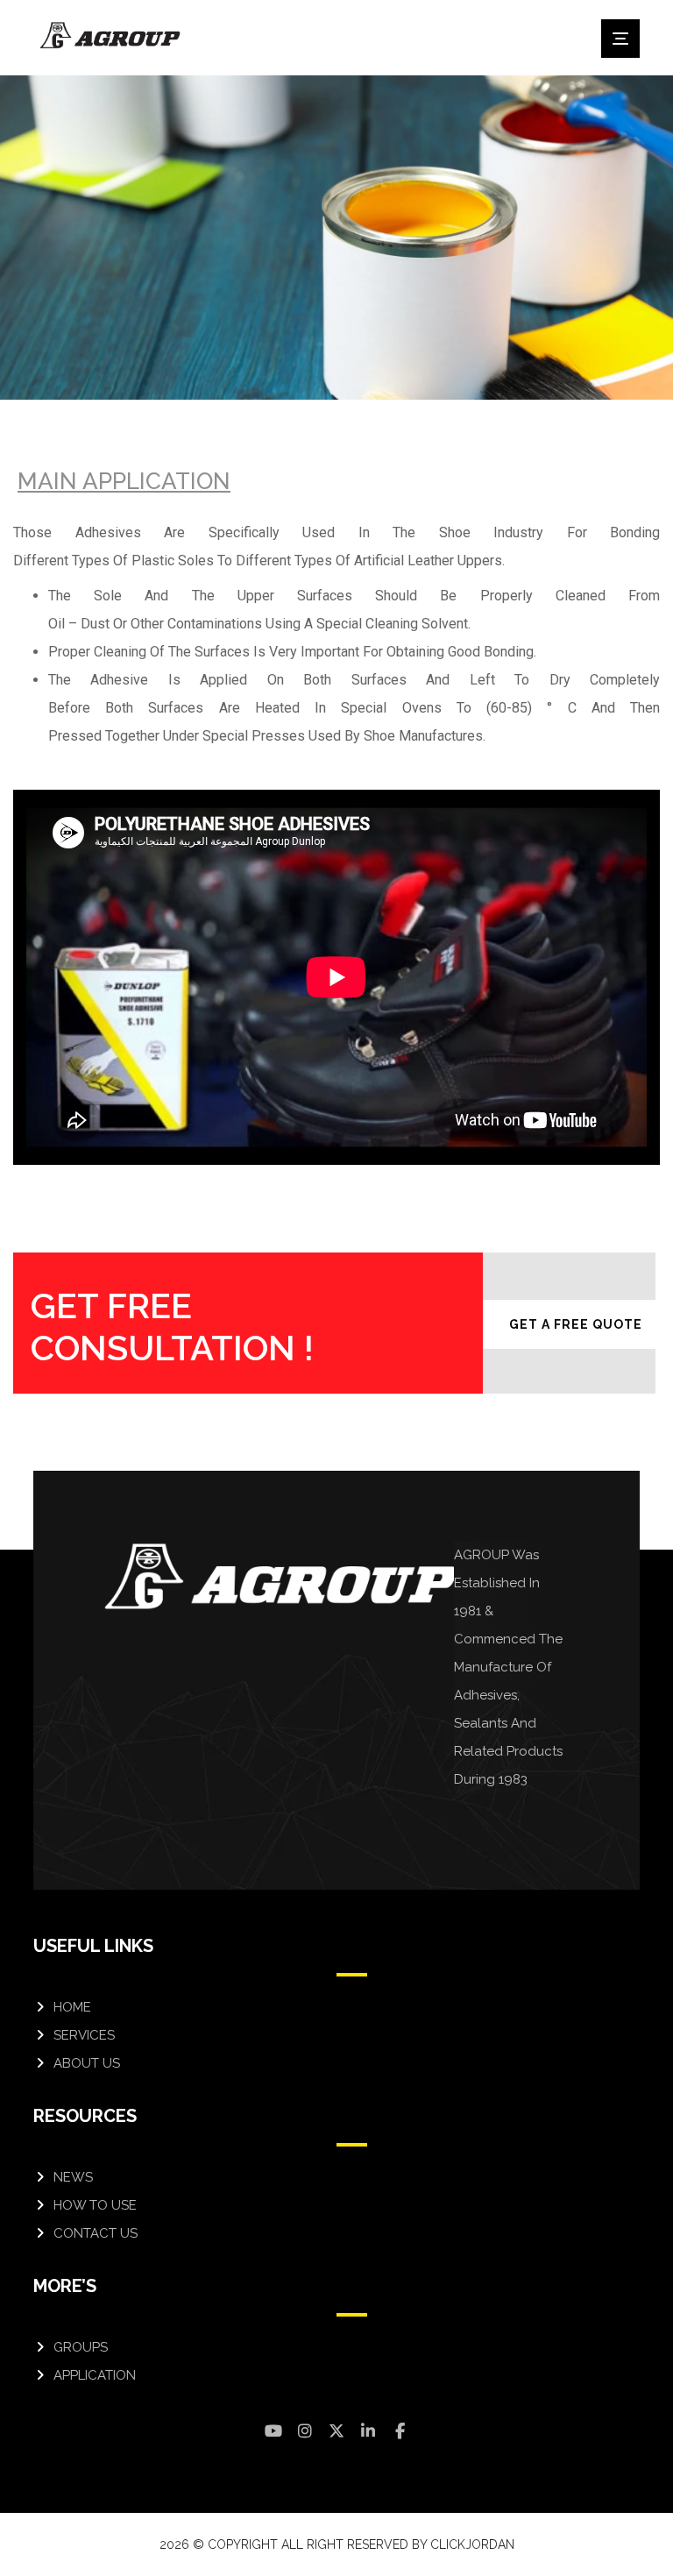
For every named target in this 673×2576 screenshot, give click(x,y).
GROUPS (81, 2347)
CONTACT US (96, 2233)
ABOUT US (87, 2063)
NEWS (73, 2177)
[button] (620, 39)
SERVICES (84, 2035)
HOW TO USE (95, 2205)
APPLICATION (95, 2375)
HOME (72, 2007)
